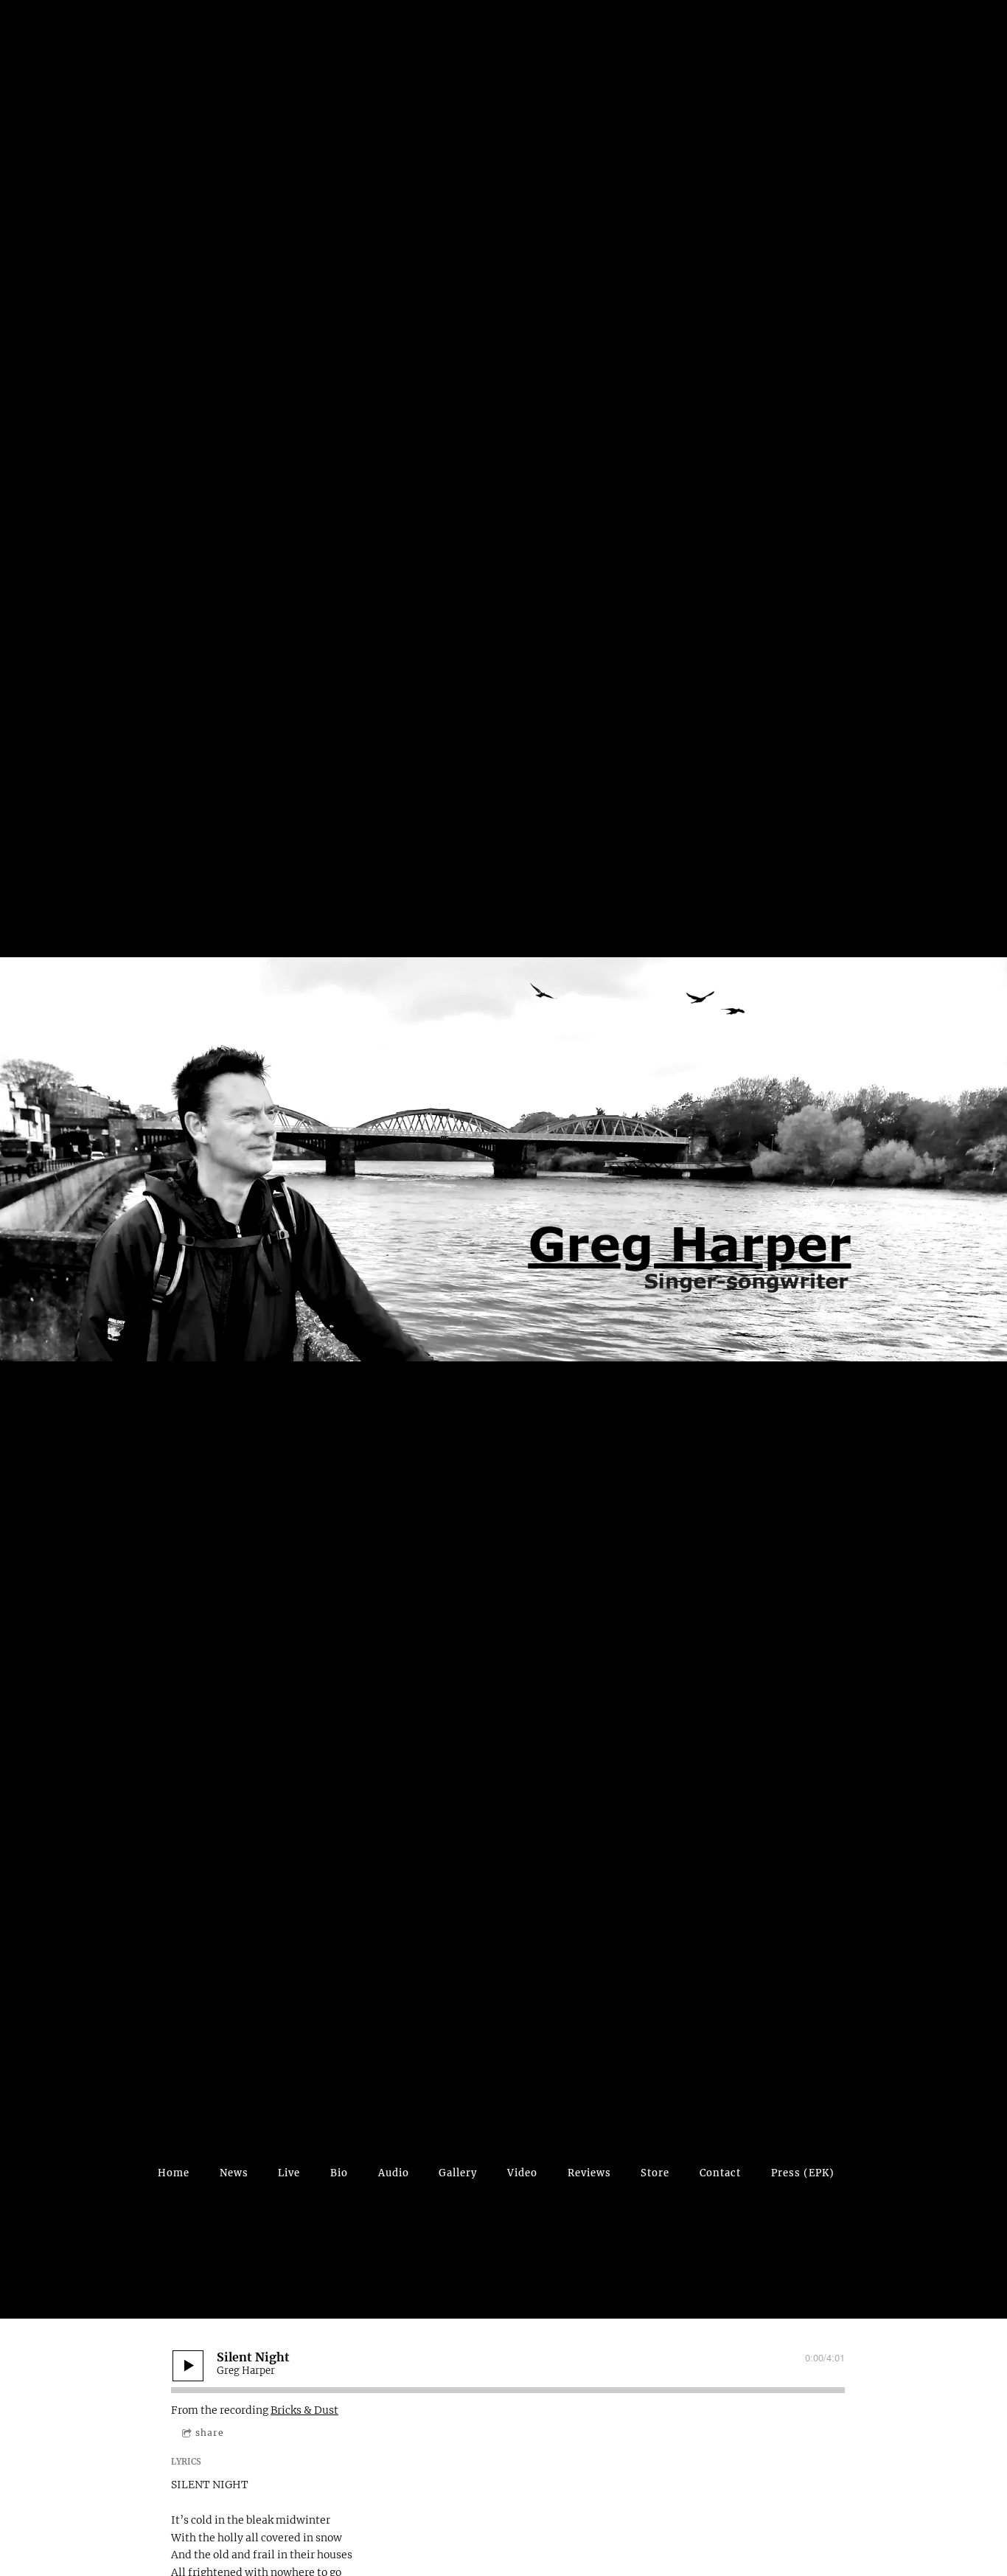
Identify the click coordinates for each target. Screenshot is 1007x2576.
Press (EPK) (803, 2173)
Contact (720, 2173)
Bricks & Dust (304, 2410)
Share (210, 2433)
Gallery (458, 2173)
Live (289, 2173)
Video (522, 2173)
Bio (339, 2173)
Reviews (589, 2173)
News (234, 2173)
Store (655, 2173)
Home (174, 2173)
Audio (394, 2173)
